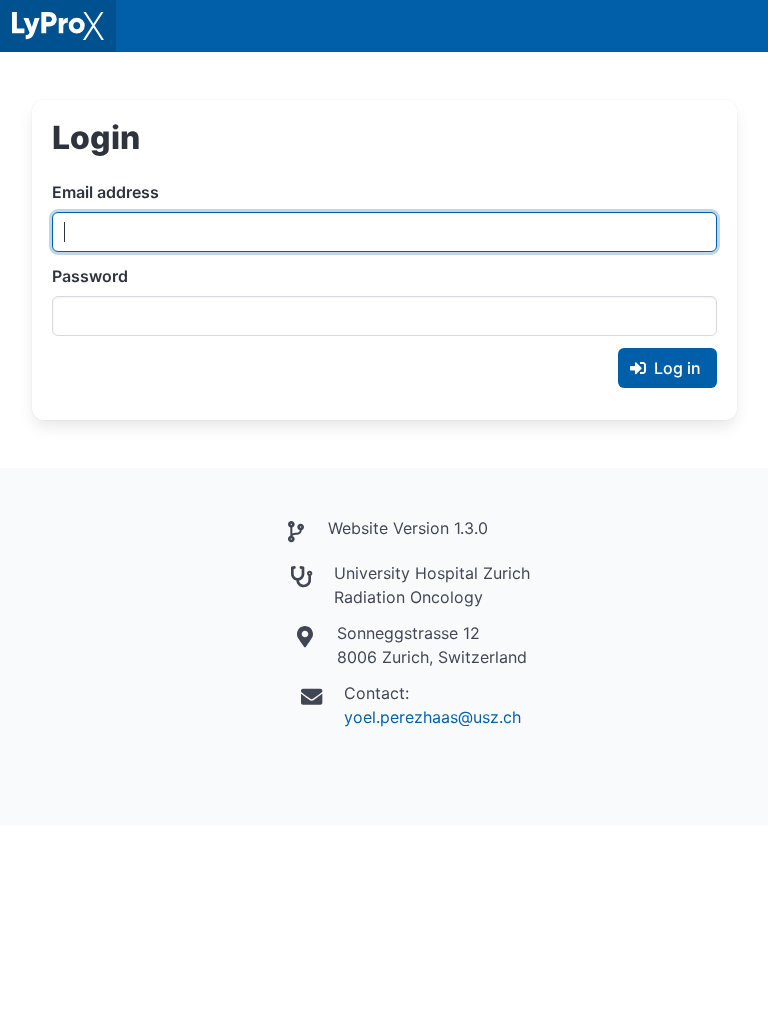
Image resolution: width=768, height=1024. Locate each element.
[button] (742, 26)
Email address (105, 192)
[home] (58, 26)
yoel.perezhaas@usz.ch (432, 717)
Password (90, 276)
